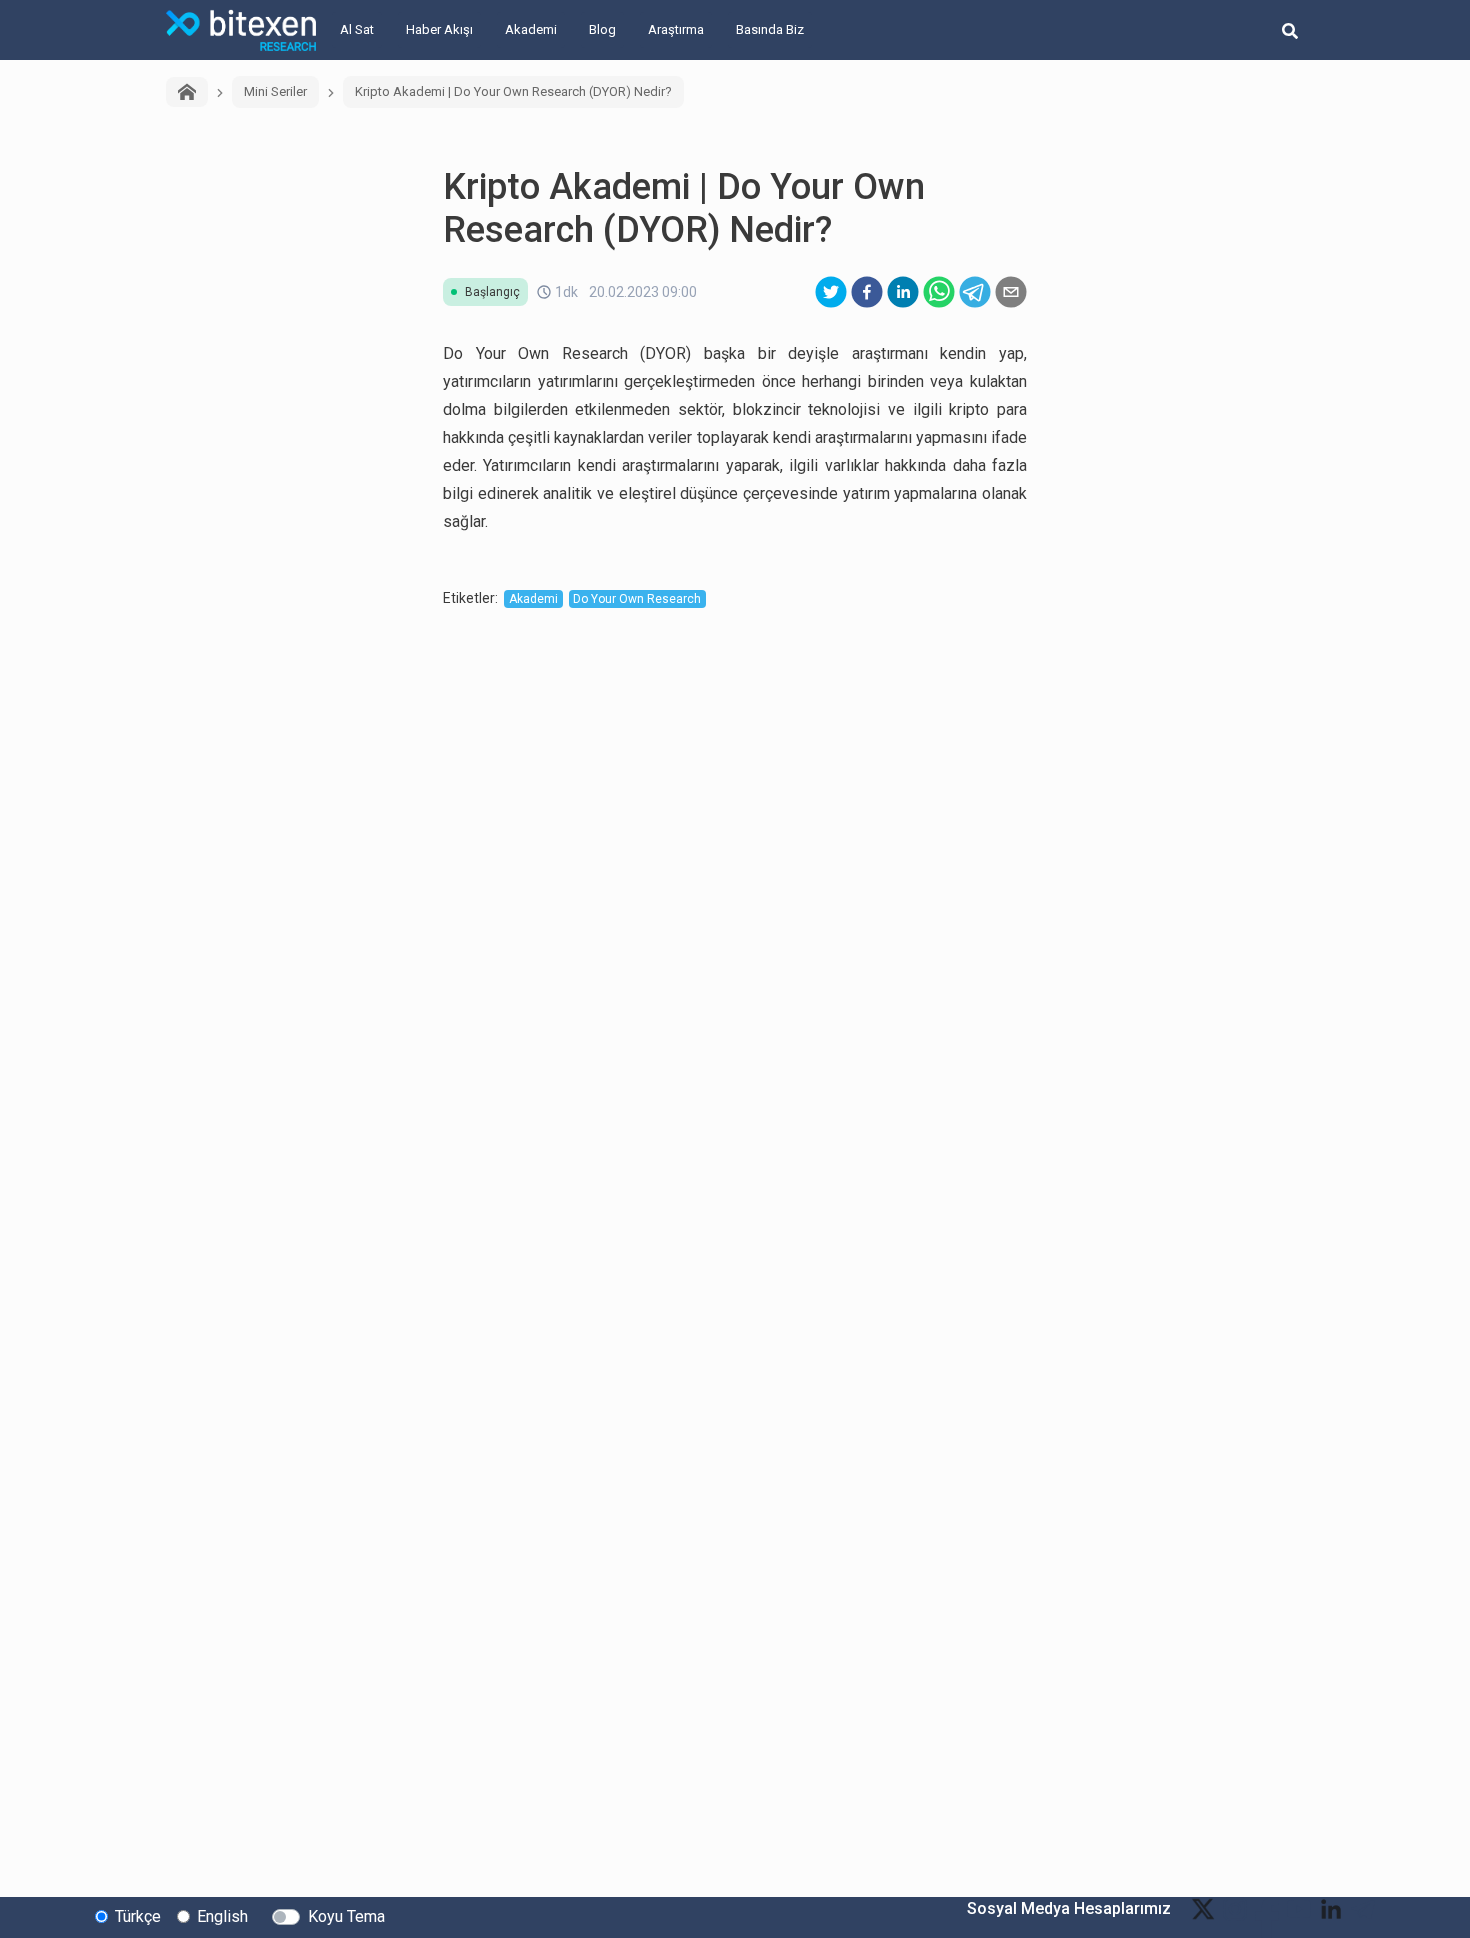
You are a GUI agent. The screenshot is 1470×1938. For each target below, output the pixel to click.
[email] (1011, 292)
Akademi (531, 29)
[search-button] (1290, 30)
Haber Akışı (439, 29)
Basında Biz (770, 29)
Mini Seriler (275, 91)
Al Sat (357, 29)
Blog (602, 29)
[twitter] (831, 292)
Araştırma (676, 29)
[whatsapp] (939, 292)
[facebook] (867, 292)
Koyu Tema (346, 1916)
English (222, 1916)
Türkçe (138, 1916)
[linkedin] (903, 292)
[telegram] (975, 292)
